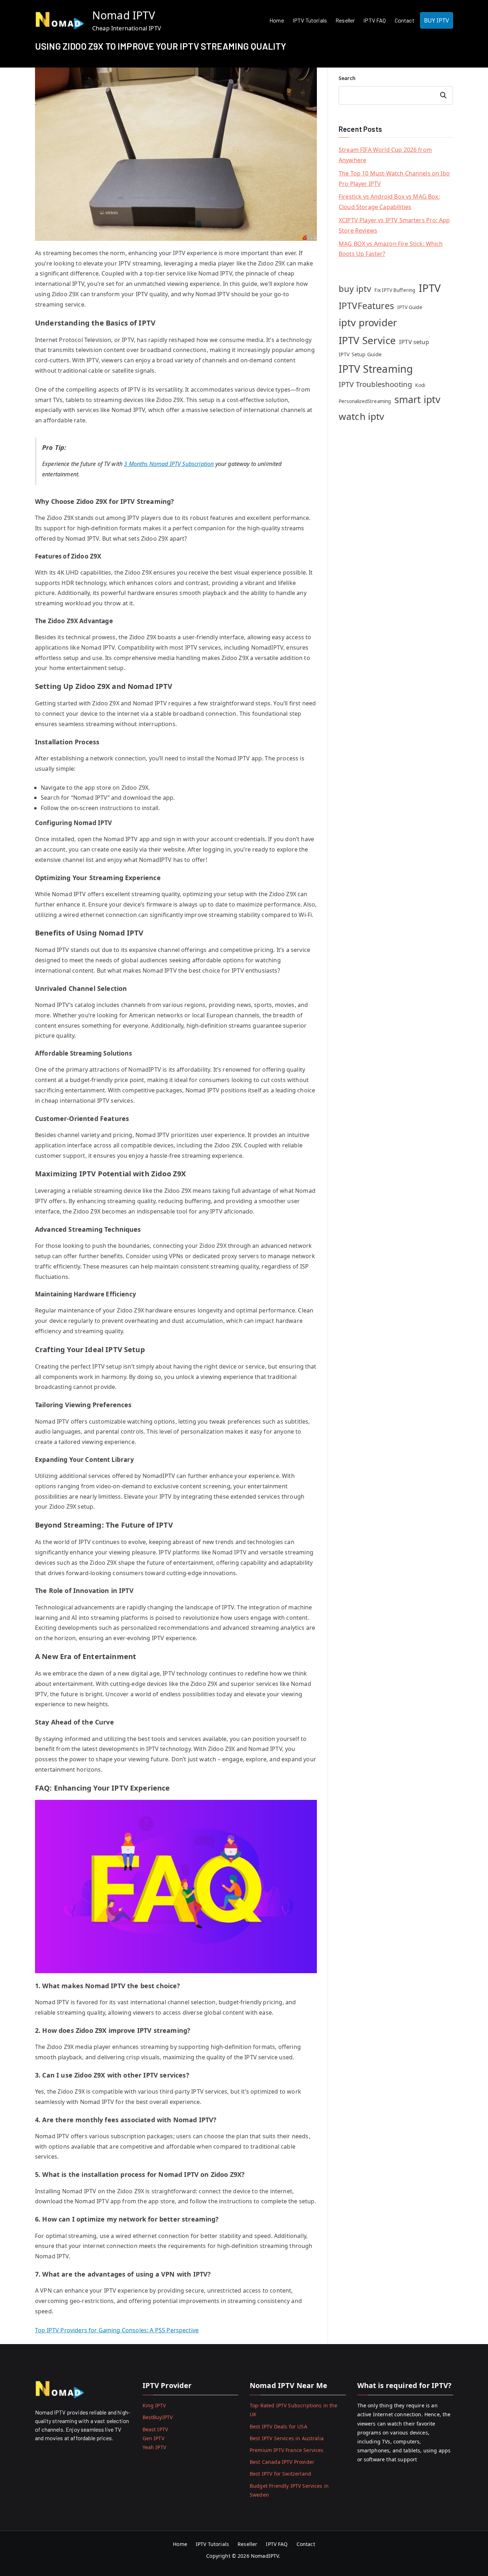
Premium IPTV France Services (287, 2450)
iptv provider (368, 322)
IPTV (430, 288)
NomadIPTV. (266, 2556)
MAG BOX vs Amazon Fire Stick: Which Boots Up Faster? (391, 249)
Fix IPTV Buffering (395, 290)
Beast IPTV (155, 2429)
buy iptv (355, 289)
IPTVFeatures (366, 306)
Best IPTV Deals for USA (278, 2426)
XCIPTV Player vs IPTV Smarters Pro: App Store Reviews (394, 225)
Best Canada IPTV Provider (282, 2462)
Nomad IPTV (124, 15)
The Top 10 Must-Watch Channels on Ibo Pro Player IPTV (394, 178)
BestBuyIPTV (158, 2417)
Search (347, 78)
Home (277, 20)
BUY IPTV (437, 20)
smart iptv (418, 399)
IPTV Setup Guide (360, 354)
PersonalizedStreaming (365, 401)
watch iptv (362, 416)
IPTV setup (414, 342)
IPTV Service (367, 340)
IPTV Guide (410, 307)
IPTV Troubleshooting (375, 384)
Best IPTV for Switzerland (280, 2474)
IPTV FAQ (375, 20)
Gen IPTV (153, 2438)
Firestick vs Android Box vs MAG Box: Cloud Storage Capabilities (389, 202)
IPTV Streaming (376, 369)
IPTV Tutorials (310, 20)
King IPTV (154, 2405)
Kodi (420, 385)
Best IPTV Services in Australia (287, 2438)
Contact (405, 20)
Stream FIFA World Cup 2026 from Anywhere (385, 155)
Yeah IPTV (154, 2447)
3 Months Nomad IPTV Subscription (169, 464)
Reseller (345, 20)
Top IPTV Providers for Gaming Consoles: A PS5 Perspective (117, 2330)
